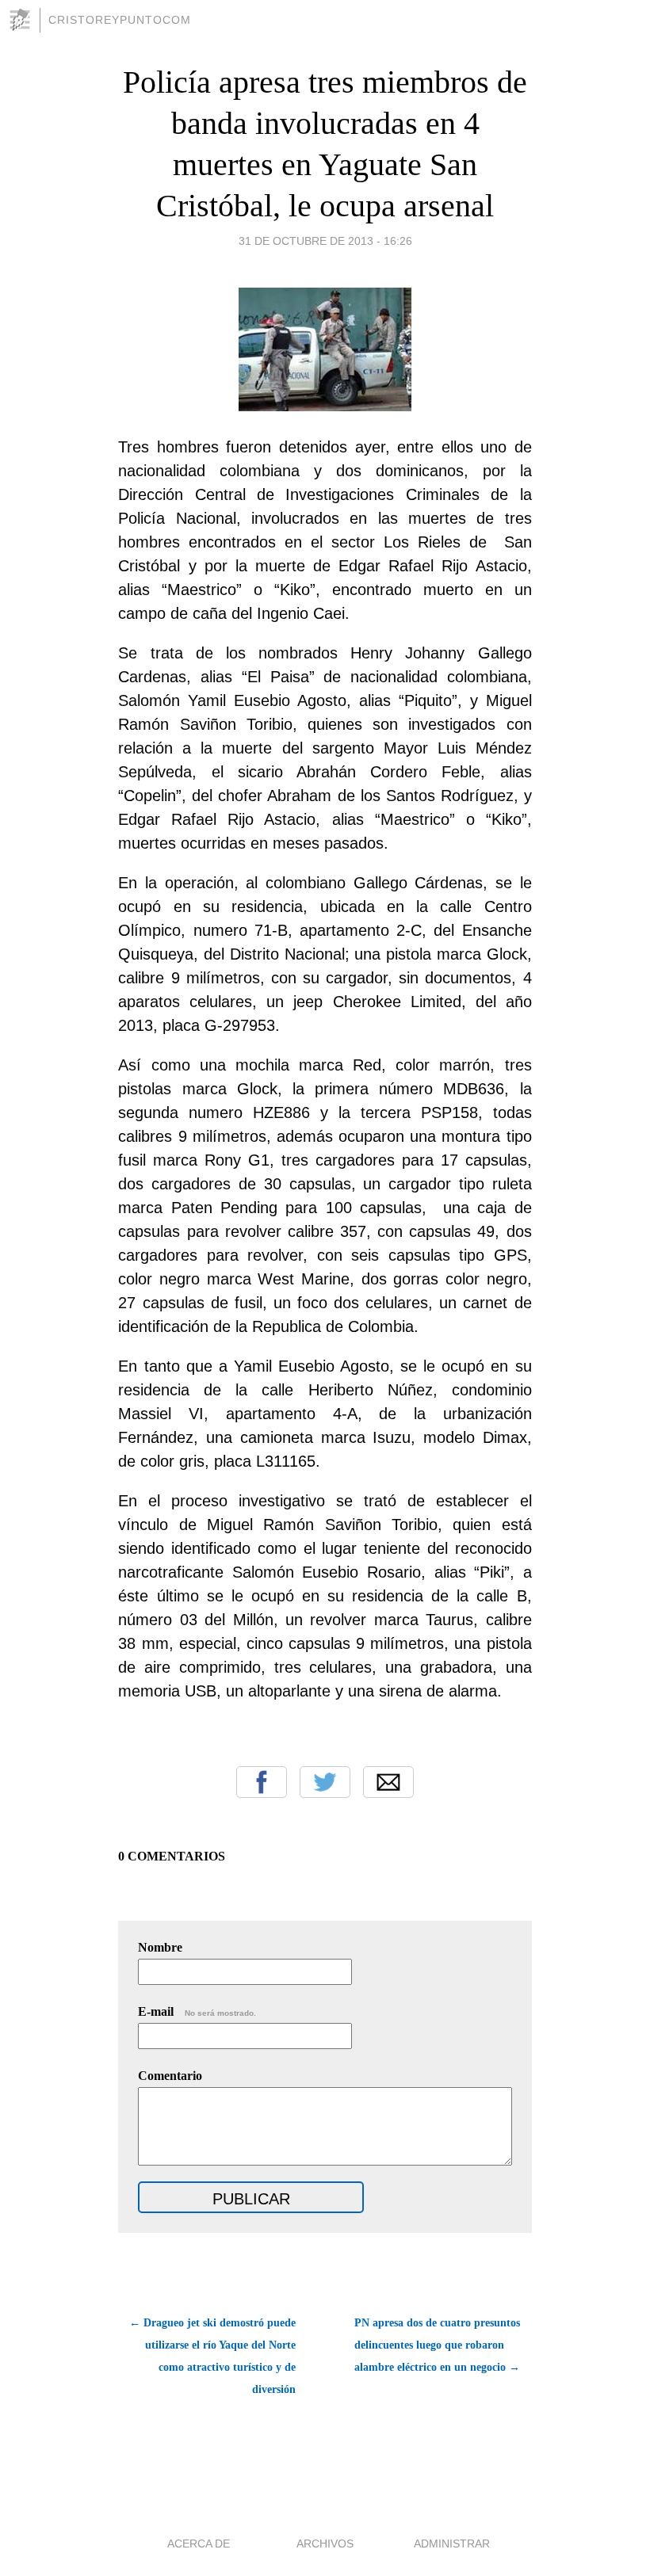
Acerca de (199, 2544)
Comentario (170, 2076)
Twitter (325, 1782)
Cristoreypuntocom (120, 20)
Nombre (160, 1947)
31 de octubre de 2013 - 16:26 (325, 241)
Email (388, 1782)
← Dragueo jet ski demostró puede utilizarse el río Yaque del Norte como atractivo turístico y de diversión (212, 2356)
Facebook (262, 1782)
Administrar (452, 2544)
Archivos (325, 2544)
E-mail (197, 2011)
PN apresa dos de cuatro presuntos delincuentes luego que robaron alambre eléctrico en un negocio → (437, 2345)
